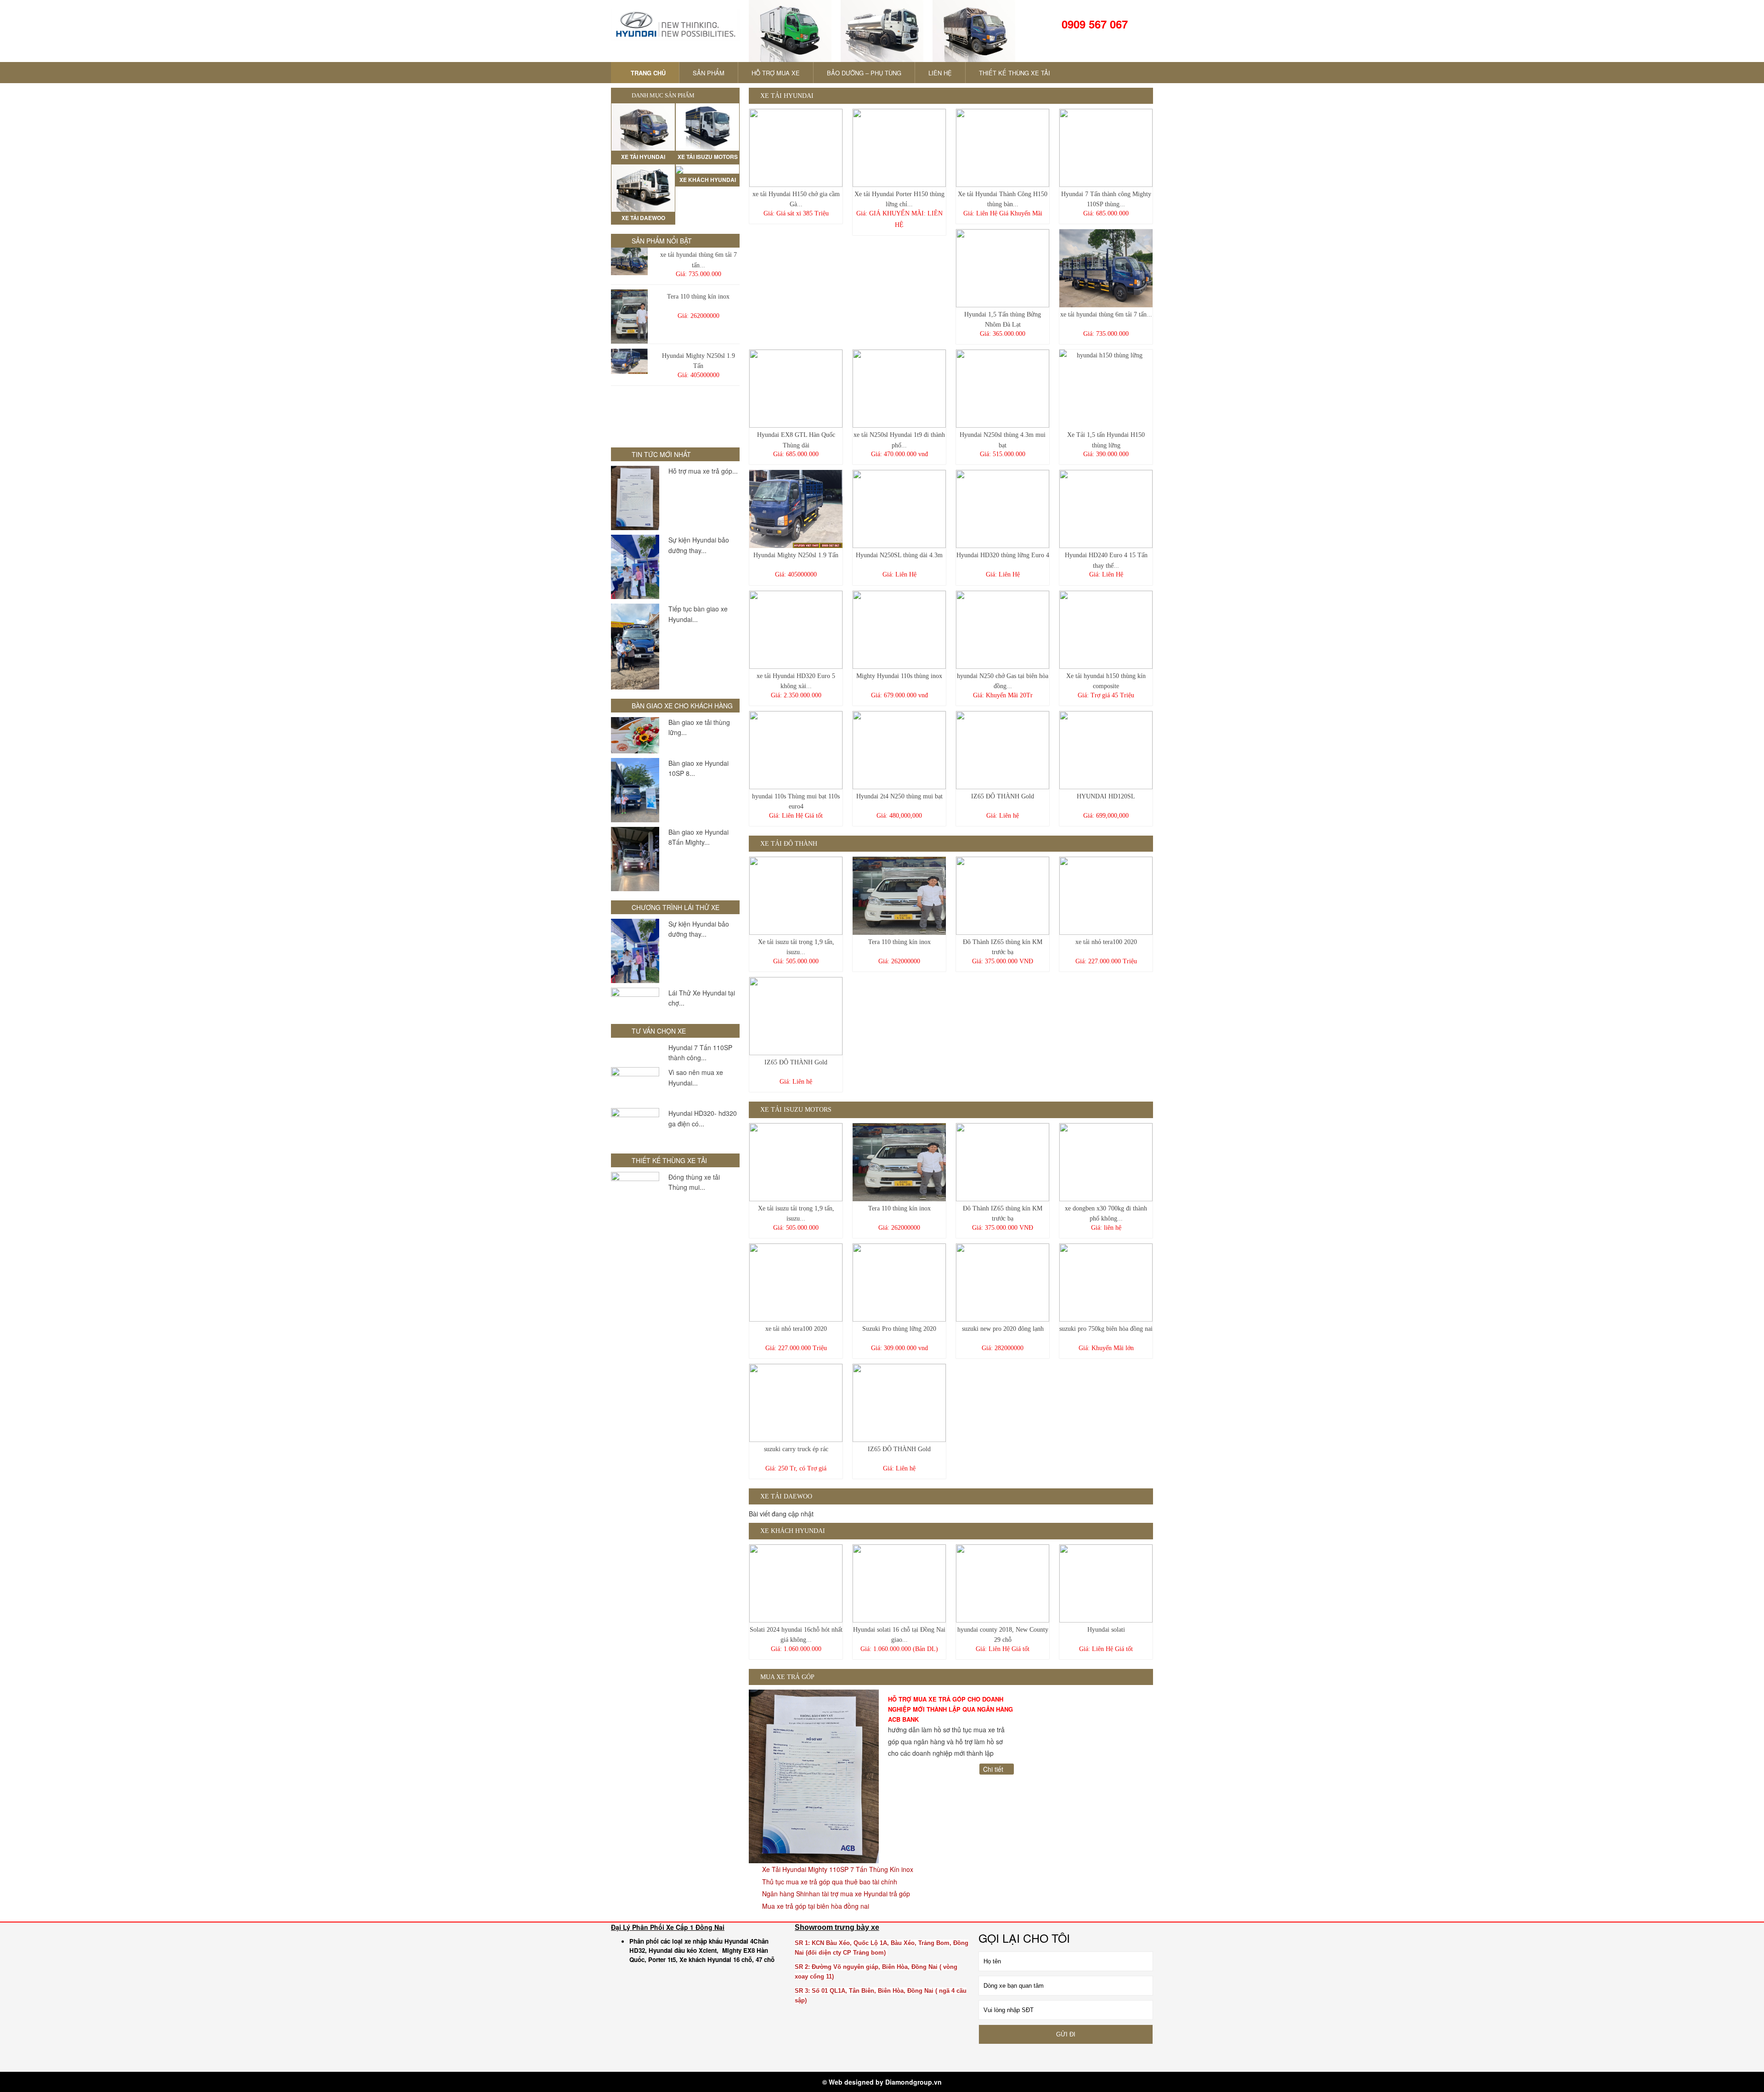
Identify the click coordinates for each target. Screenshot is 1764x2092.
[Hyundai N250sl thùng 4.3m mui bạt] (1003, 389)
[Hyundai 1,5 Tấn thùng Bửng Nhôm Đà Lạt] (1003, 268)
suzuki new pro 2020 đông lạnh (1003, 1329)
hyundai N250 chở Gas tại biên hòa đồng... (1003, 681)
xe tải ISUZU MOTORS (795, 1110)
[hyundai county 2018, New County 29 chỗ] (1003, 1583)
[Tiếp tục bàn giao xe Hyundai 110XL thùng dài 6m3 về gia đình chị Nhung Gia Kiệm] (635, 647)
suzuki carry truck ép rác (796, 1449)
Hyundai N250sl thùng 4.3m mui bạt (1003, 440)
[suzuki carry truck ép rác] (796, 1403)
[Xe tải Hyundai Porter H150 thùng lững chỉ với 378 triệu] (899, 148)
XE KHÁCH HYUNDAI (792, 1531)
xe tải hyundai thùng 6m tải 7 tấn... (698, 260)
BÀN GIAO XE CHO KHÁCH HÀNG (682, 706)
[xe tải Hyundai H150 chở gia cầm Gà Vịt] (796, 148)
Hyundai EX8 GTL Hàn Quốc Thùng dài (796, 440)
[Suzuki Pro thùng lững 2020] (899, 1283)
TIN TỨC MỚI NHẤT (661, 454)
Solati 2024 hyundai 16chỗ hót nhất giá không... (796, 1635)
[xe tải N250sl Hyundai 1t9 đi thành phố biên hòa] (899, 389)
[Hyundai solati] (1106, 1583)
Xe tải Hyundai (786, 96)
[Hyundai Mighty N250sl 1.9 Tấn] (629, 361)
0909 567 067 (1093, 24)
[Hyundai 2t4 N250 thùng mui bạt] (899, 750)
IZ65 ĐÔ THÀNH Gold (1003, 796)
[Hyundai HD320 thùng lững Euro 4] (1003, 509)
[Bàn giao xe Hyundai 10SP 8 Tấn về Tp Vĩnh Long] (635, 790)
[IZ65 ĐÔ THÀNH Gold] (1003, 750)
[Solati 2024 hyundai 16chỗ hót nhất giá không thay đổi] (796, 1583)
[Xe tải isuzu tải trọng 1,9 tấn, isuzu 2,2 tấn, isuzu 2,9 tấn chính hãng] (796, 896)
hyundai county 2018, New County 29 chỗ (1003, 1635)
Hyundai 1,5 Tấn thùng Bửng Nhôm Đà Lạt (1003, 319)
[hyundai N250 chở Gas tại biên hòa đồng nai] (1003, 630)
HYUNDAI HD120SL (1106, 796)
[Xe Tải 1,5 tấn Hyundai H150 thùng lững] (1106, 389)
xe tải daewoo (785, 1496)
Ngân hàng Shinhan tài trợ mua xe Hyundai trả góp (835, 1894)
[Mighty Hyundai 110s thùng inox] (899, 630)
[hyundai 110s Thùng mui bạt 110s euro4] (796, 750)
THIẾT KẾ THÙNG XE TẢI (1015, 73)
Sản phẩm (709, 73)
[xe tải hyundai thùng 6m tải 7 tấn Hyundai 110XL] (629, 261)
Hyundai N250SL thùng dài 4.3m (899, 555)
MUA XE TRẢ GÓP (786, 1677)
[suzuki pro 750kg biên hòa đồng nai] (1106, 1283)
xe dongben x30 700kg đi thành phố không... (1106, 1213)
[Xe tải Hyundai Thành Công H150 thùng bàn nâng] (1003, 148)
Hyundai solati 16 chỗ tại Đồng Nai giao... (899, 1635)
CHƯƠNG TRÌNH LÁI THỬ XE (676, 907)
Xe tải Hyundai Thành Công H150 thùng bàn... (1003, 199)
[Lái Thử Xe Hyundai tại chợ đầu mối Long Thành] (635, 1001)
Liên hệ (940, 73)
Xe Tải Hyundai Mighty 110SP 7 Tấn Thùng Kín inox (837, 1869)
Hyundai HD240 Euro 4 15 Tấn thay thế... (1106, 560)
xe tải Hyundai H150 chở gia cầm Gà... (796, 199)
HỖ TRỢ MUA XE (776, 73)
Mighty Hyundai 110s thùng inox (899, 676)
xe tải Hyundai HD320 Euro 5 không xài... (796, 681)
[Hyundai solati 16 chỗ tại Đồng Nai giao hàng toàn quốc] (899, 1583)
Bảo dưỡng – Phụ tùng (864, 73)
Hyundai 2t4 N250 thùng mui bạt (899, 796)
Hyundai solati (1106, 1630)
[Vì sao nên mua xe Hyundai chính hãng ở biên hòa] (635, 1085)
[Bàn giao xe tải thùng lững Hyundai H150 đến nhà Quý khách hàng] (635, 735)
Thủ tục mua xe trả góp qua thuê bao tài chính (829, 1882)
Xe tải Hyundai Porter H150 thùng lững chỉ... (899, 199)
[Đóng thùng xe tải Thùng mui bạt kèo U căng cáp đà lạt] (635, 1190)
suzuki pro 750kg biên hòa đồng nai (1106, 1329)
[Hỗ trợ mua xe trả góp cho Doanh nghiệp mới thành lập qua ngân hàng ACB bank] (635, 498)
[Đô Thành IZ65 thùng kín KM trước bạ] (1003, 896)
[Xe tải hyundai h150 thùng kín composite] (1106, 630)
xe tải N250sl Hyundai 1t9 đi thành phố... (899, 440)
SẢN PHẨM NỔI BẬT (662, 241)
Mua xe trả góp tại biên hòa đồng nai (815, 1906)
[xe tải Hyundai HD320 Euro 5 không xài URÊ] (796, 630)
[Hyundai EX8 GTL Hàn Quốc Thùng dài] (796, 389)
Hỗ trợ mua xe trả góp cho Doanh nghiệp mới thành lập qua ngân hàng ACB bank (950, 1709)
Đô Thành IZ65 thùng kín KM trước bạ (1003, 947)
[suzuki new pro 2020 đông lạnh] (1003, 1283)
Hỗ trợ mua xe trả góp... (703, 471)
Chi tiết (994, 1769)
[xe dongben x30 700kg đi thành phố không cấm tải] (1106, 1162)
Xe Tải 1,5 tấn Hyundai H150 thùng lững (1106, 440)
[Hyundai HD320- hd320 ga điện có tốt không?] (635, 1126)
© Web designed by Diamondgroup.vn (882, 2082)
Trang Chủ (647, 73)
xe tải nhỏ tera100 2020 (1106, 942)
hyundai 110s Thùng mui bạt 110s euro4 (796, 801)
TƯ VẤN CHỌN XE (659, 1031)
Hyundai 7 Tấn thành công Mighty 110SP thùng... (1106, 199)
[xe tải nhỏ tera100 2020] (1106, 896)
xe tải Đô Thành (788, 844)
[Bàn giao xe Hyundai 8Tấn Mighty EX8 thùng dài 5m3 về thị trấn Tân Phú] (635, 859)
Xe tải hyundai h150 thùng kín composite (1106, 681)
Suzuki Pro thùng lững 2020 (899, 1329)
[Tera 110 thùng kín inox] (629, 317)
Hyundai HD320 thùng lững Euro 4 (1003, 555)
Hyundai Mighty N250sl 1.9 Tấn (698, 361)
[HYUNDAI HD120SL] (1106, 750)
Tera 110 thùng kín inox (698, 297)
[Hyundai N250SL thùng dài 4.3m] (899, 509)
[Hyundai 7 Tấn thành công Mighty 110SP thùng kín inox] (1106, 148)
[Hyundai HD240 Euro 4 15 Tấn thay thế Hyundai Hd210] (1106, 509)
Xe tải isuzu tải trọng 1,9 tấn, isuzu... (796, 947)
